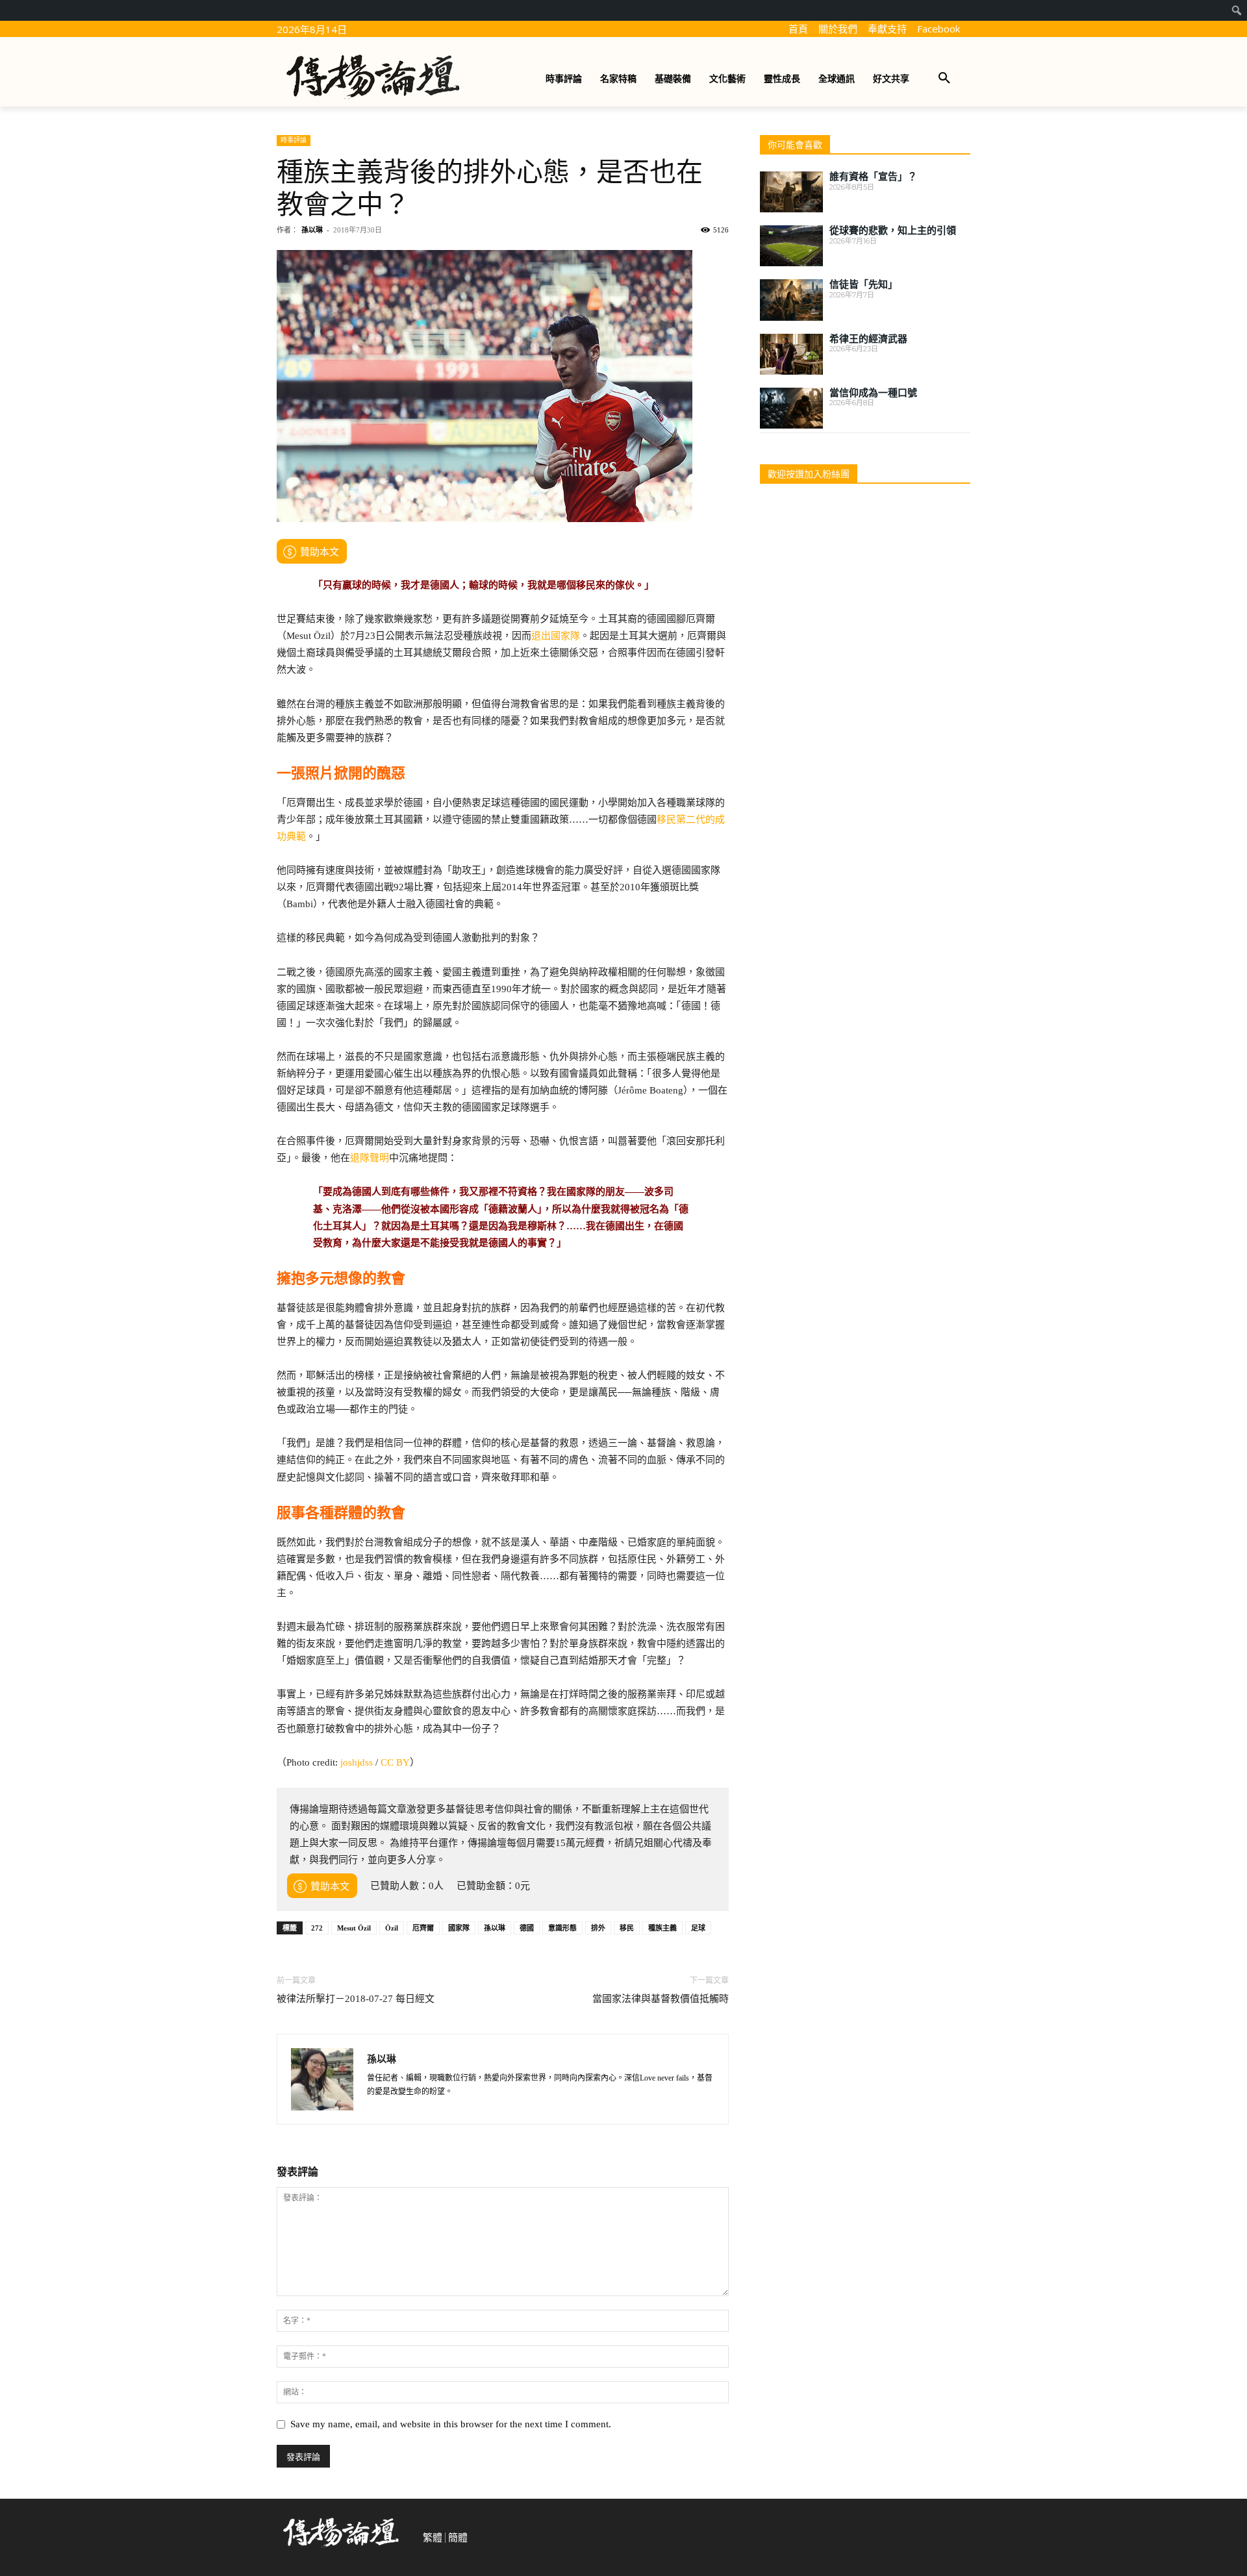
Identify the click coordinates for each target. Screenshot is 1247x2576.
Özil (392, 1928)
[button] (944, 79)
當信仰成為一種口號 (873, 393)
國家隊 (459, 1928)
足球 (698, 1928)
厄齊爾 (423, 1928)
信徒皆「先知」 (863, 284)
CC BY (395, 1762)
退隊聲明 (370, 1158)
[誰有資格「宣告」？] (791, 192)
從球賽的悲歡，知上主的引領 (893, 231)
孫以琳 (312, 230)
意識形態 (562, 1928)
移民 (627, 1928)
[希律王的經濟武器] (791, 354)
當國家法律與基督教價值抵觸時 (661, 1999)
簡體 (458, 2538)
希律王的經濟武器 (868, 339)
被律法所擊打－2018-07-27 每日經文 (356, 1999)
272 (317, 1928)
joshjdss (357, 1762)
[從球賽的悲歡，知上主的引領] (791, 246)
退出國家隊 (556, 636)
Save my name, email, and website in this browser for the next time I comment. (451, 2424)
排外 (598, 1928)
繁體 (433, 2538)
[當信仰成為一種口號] (791, 408)
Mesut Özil (354, 1928)
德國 (527, 1928)
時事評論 (294, 140)
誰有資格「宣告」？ (873, 177)
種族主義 (662, 1928)
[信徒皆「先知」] (791, 300)
